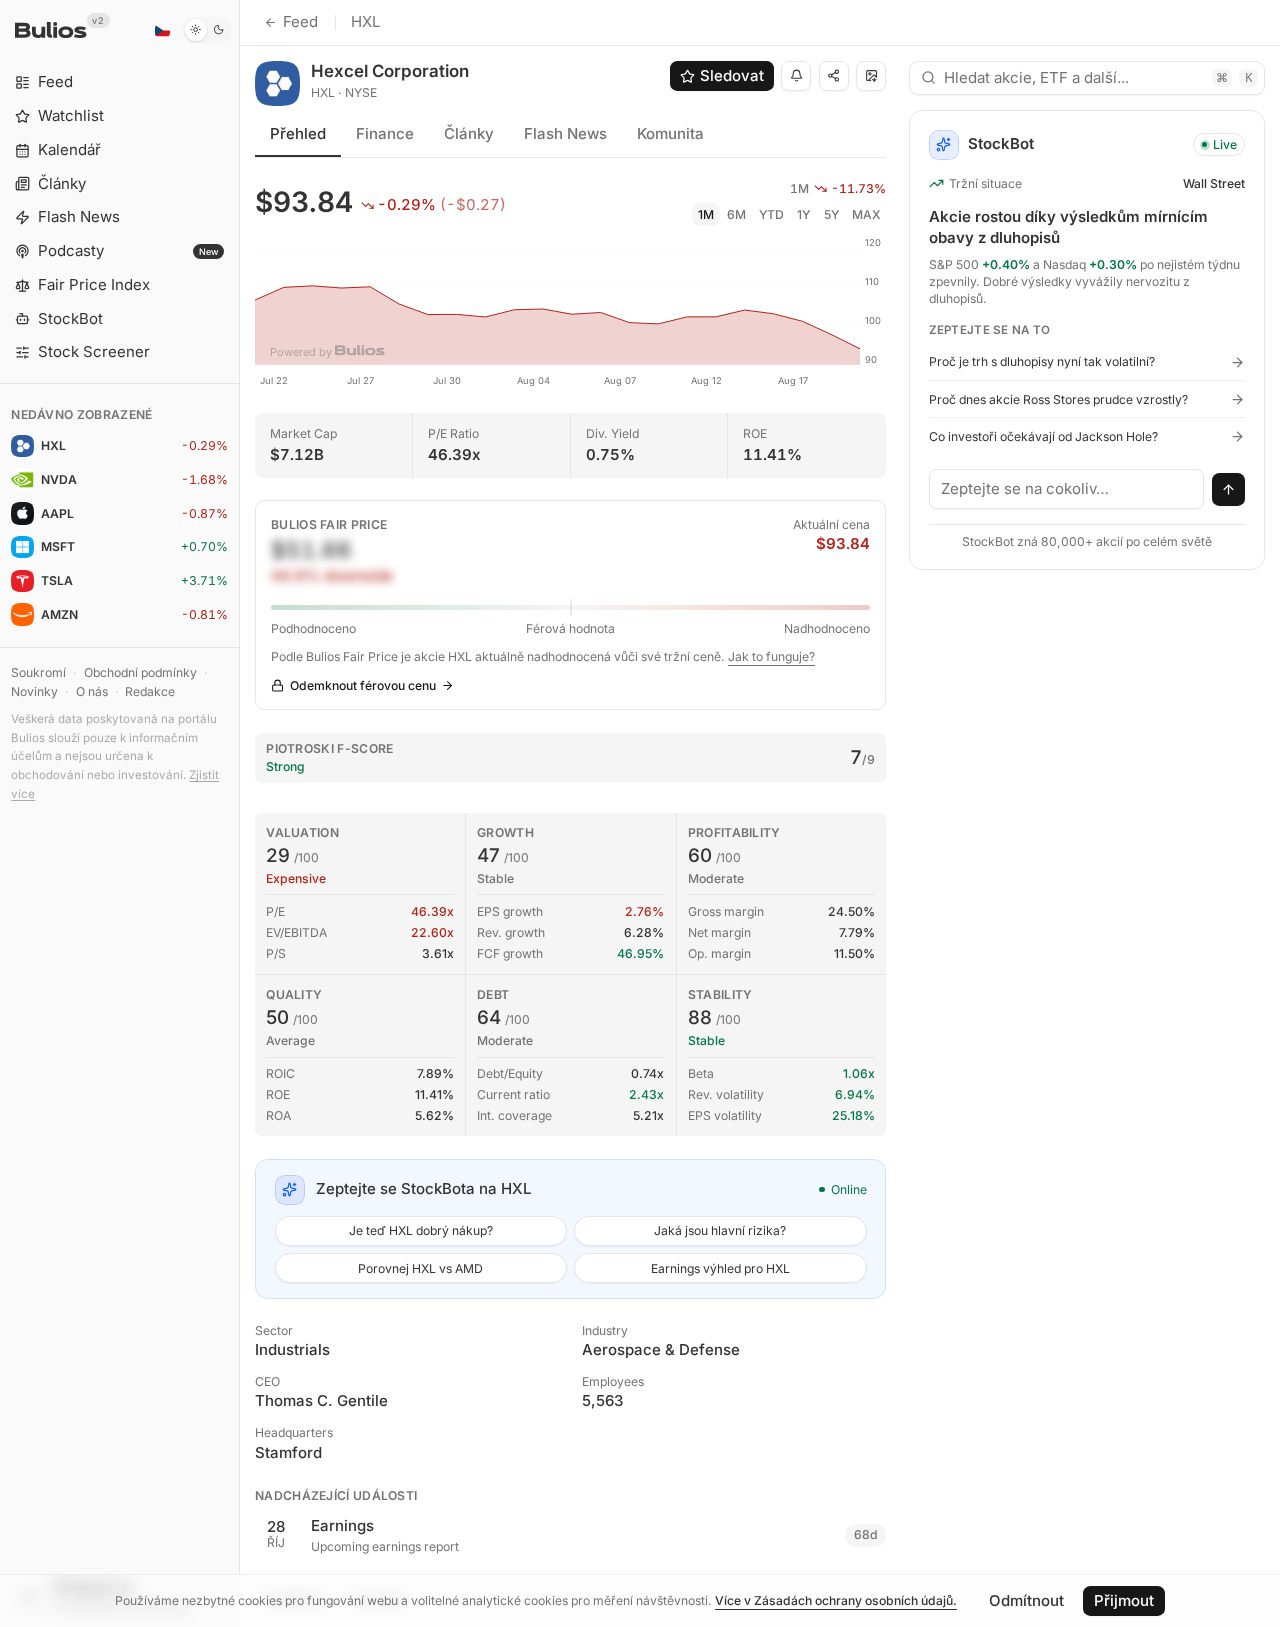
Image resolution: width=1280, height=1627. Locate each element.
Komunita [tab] (670, 133)
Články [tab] (469, 133)
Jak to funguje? (771, 656)
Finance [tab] (385, 133)
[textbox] (1067, 489)
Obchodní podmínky (140, 672)
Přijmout (1124, 1600)
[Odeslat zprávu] (1229, 490)
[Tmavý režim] (207, 30)
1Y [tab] (803, 214)
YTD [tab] (771, 214)
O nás (92, 691)
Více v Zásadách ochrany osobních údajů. (836, 1600)
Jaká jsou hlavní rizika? (720, 1230)
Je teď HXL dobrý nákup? (421, 1230)
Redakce (150, 691)
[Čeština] (162, 30)
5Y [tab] (831, 214)
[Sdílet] (834, 76)
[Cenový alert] (796, 76)
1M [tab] (706, 214)
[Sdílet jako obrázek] (871, 76)
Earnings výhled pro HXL (720, 1268)
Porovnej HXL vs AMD (420, 1268)
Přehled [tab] (298, 133)
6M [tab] (736, 214)
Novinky (34, 691)
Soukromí (38, 672)
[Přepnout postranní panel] (239, 813)
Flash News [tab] (565, 133)
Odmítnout (1026, 1600)
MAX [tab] (866, 214)
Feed (300, 21)
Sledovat (732, 75)
